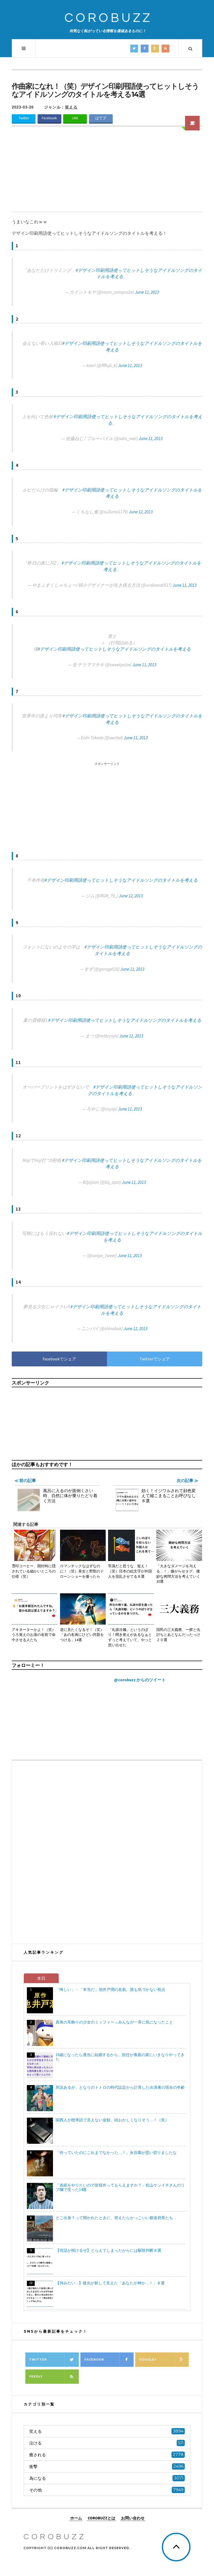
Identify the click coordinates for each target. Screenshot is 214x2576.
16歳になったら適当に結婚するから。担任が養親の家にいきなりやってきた (120, 2057)
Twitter (24, 118)
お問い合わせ (133, 2518)
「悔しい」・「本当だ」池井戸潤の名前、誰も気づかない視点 (110, 1989)
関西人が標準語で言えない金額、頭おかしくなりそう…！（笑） (112, 2120)
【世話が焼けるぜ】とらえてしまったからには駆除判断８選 (108, 2250)
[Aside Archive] (192, 123)
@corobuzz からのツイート (140, 1680)
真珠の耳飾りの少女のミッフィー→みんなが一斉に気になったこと (114, 2022)
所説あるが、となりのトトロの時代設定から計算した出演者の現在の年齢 (120, 2087)
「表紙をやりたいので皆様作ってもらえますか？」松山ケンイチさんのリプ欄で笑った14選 (120, 2187)
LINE (75, 118)
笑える (71, 107)
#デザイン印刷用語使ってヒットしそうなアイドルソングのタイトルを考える (114, 649)
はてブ (101, 118)
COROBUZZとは (102, 2518)
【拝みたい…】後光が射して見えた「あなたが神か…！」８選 (110, 2283)
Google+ (148, 2359)
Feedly (36, 2376)
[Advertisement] (107, 172)
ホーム (76, 2518)
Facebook (49, 118)
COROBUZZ (108, 18)
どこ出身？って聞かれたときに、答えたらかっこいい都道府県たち (114, 2218)
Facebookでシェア (59, 1359)
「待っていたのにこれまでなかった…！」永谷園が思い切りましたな (116, 2152)
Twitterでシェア (155, 1359)
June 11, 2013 (147, 292)
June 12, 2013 (141, 512)
